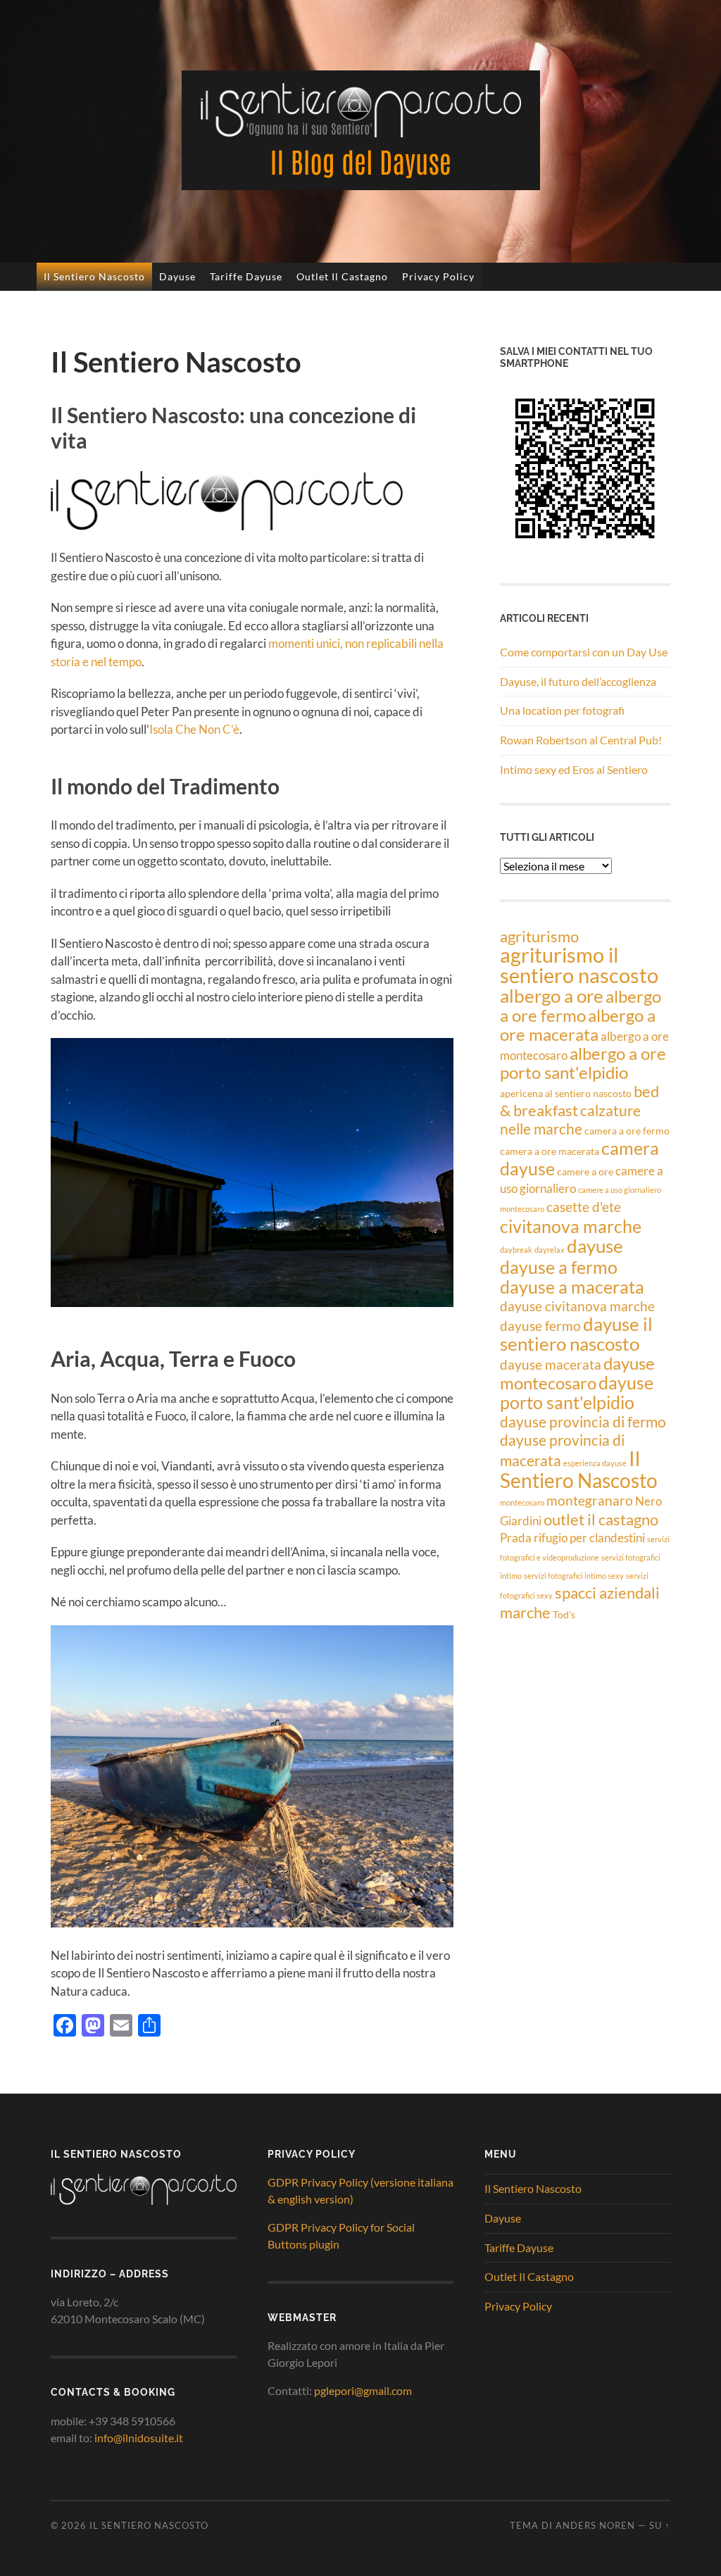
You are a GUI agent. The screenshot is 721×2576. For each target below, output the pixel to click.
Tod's (564, 1614)
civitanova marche (571, 1226)
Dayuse (177, 276)
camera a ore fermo (627, 1131)
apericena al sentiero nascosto (566, 1093)
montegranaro (590, 1500)
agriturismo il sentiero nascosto (579, 965)
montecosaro (522, 1502)
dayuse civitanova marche (577, 1306)
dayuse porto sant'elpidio (577, 1392)
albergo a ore (552, 996)
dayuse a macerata (572, 1287)
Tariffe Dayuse (246, 276)
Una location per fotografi (562, 710)
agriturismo (539, 936)
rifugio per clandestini (589, 1538)
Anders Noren (595, 2525)
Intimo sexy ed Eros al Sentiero (574, 769)
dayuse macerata (551, 1364)
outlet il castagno (601, 1519)
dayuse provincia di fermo (583, 1421)
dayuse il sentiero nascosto (576, 1334)
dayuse (595, 1246)
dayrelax (550, 1250)
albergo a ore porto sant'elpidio (583, 1063)
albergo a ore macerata (578, 1025)
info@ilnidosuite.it (139, 2438)
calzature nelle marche (570, 1119)
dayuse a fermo (559, 1267)
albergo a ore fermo (581, 1006)
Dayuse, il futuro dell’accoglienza (578, 681)
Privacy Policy (438, 276)
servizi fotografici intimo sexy (574, 1576)
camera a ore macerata (550, 1151)
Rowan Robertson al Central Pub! (581, 740)
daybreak (516, 1250)
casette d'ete (584, 1207)
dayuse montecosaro (577, 1373)
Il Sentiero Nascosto (94, 276)
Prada (516, 1538)
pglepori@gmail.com (363, 2390)
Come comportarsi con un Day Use (584, 652)
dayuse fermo (540, 1326)
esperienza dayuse (595, 1463)
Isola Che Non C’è (194, 729)
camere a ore (585, 1171)
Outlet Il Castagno (342, 276)
